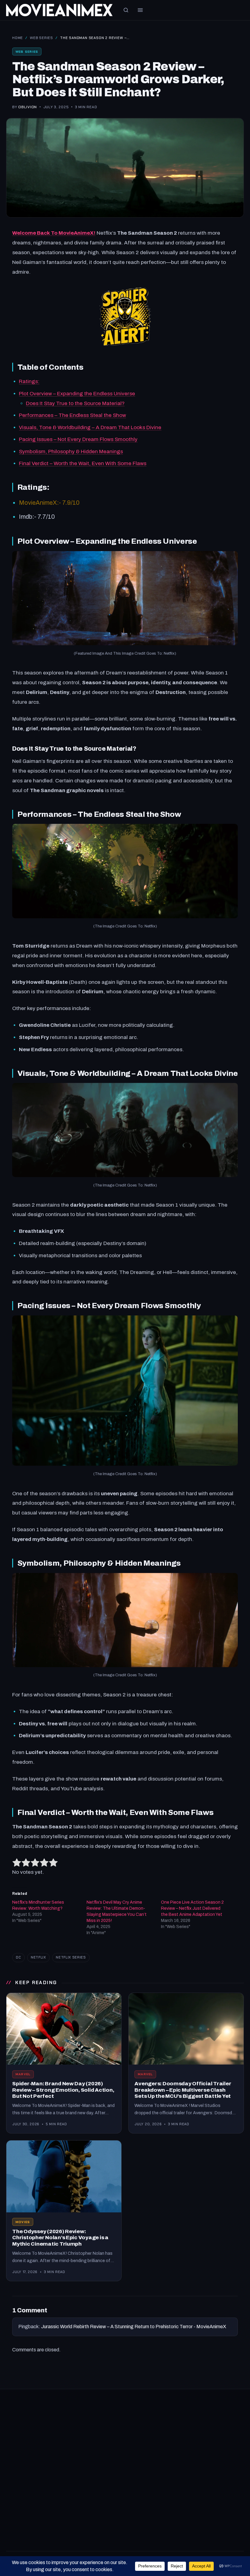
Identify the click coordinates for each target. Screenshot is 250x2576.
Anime (137, 2436)
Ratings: (29, 381)
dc (18, 1957)
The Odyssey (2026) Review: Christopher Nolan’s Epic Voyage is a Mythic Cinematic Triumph (60, 2238)
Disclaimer (142, 2520)
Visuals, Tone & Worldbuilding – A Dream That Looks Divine (90, 427)
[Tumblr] (69, 2446)
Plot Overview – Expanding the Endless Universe (77, 394)
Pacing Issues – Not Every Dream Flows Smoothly (78, 439)
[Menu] (140, 10)
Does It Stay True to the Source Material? (75, 403)
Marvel (23, 2074)
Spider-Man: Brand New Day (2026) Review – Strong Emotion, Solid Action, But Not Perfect (63, 2090)
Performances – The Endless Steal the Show (72, 415)
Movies (23, 2222)
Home (18, 38)
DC (10, 2520)
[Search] (126, 10)
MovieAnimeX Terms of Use (160, 2531)
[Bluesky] (55, 2446)
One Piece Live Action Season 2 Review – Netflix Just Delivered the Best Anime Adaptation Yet (192, 1908)
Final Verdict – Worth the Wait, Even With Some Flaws (83, 463)
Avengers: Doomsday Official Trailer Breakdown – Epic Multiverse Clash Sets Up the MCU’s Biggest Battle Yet (183, 2090)
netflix (38, 1957)
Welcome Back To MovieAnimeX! (54, 233)
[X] (26, 2446)
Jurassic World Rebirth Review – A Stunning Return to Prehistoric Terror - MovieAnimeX (134, 2327)
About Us (141, 2497)
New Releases (146, 2425)
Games (14, 2497)
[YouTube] (12, 2446)
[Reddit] (41, 2446)
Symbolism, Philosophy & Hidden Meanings (71, 452)
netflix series (71, 1957)
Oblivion (28, 107)
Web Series (41, 38)
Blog (11, 2531)
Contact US (143, 2508)
